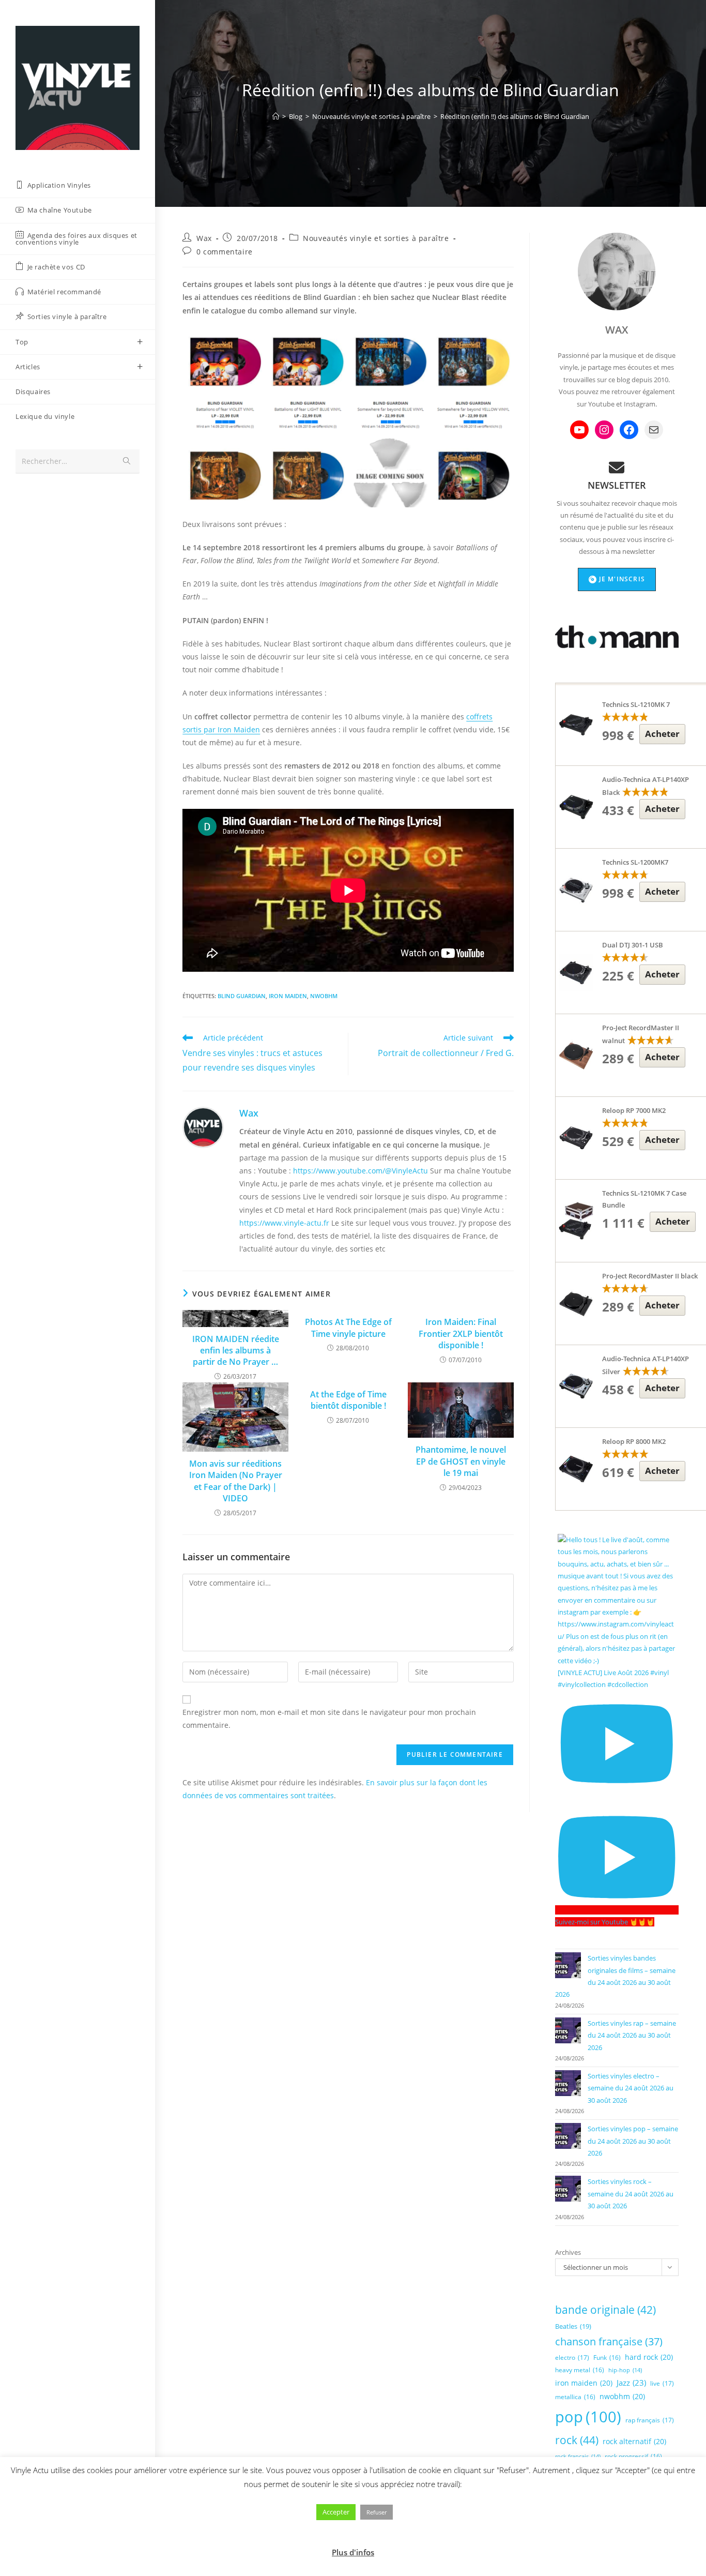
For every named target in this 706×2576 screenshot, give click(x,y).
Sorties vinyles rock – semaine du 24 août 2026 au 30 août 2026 (631, 2194)
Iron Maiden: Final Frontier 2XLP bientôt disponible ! (461, 1334)
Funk (607, 2357)
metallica (575, 2397)
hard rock (649, 2357)
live (662, 2383)
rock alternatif (634, 2441)
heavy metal (580, 2370)
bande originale (605, 2310)
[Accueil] (276, 116)
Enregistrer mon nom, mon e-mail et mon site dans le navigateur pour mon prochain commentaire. (329, 1719)
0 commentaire (225, 252)
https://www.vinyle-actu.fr (284, 1223)
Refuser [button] (377, 2512)
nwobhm (324, 996)
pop (588, 2417)
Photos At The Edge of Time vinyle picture (348, 1328)
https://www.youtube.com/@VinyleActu (360, 1171)
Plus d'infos (353, 2552)
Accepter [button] (336, 2512)
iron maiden (288, 996)
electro (572, 2357)
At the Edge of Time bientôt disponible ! (348, 1400)
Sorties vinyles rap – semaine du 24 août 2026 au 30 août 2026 (632, 2035)
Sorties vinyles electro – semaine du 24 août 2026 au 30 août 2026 (631, 2088)
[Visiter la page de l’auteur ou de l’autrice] (203, 1127)
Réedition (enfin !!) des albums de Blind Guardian (515, 116)
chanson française (609, 2341)
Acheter (662, 734)
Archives (568, 2252)
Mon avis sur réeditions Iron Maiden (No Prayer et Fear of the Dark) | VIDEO (236, 1481)
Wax (204, 238)
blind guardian (242, 996)
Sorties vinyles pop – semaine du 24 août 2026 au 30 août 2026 (633, 2141)
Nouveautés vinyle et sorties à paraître (376, 238)
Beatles (573, 2326)
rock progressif (633, 2456)
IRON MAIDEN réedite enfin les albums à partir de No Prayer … (236, 1351)
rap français (650, 2420)
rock (577, 2440)
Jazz (631, 2383)
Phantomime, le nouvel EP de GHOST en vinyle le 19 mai (461, 1461)
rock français (578, 2457)
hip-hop (625, 2370)
